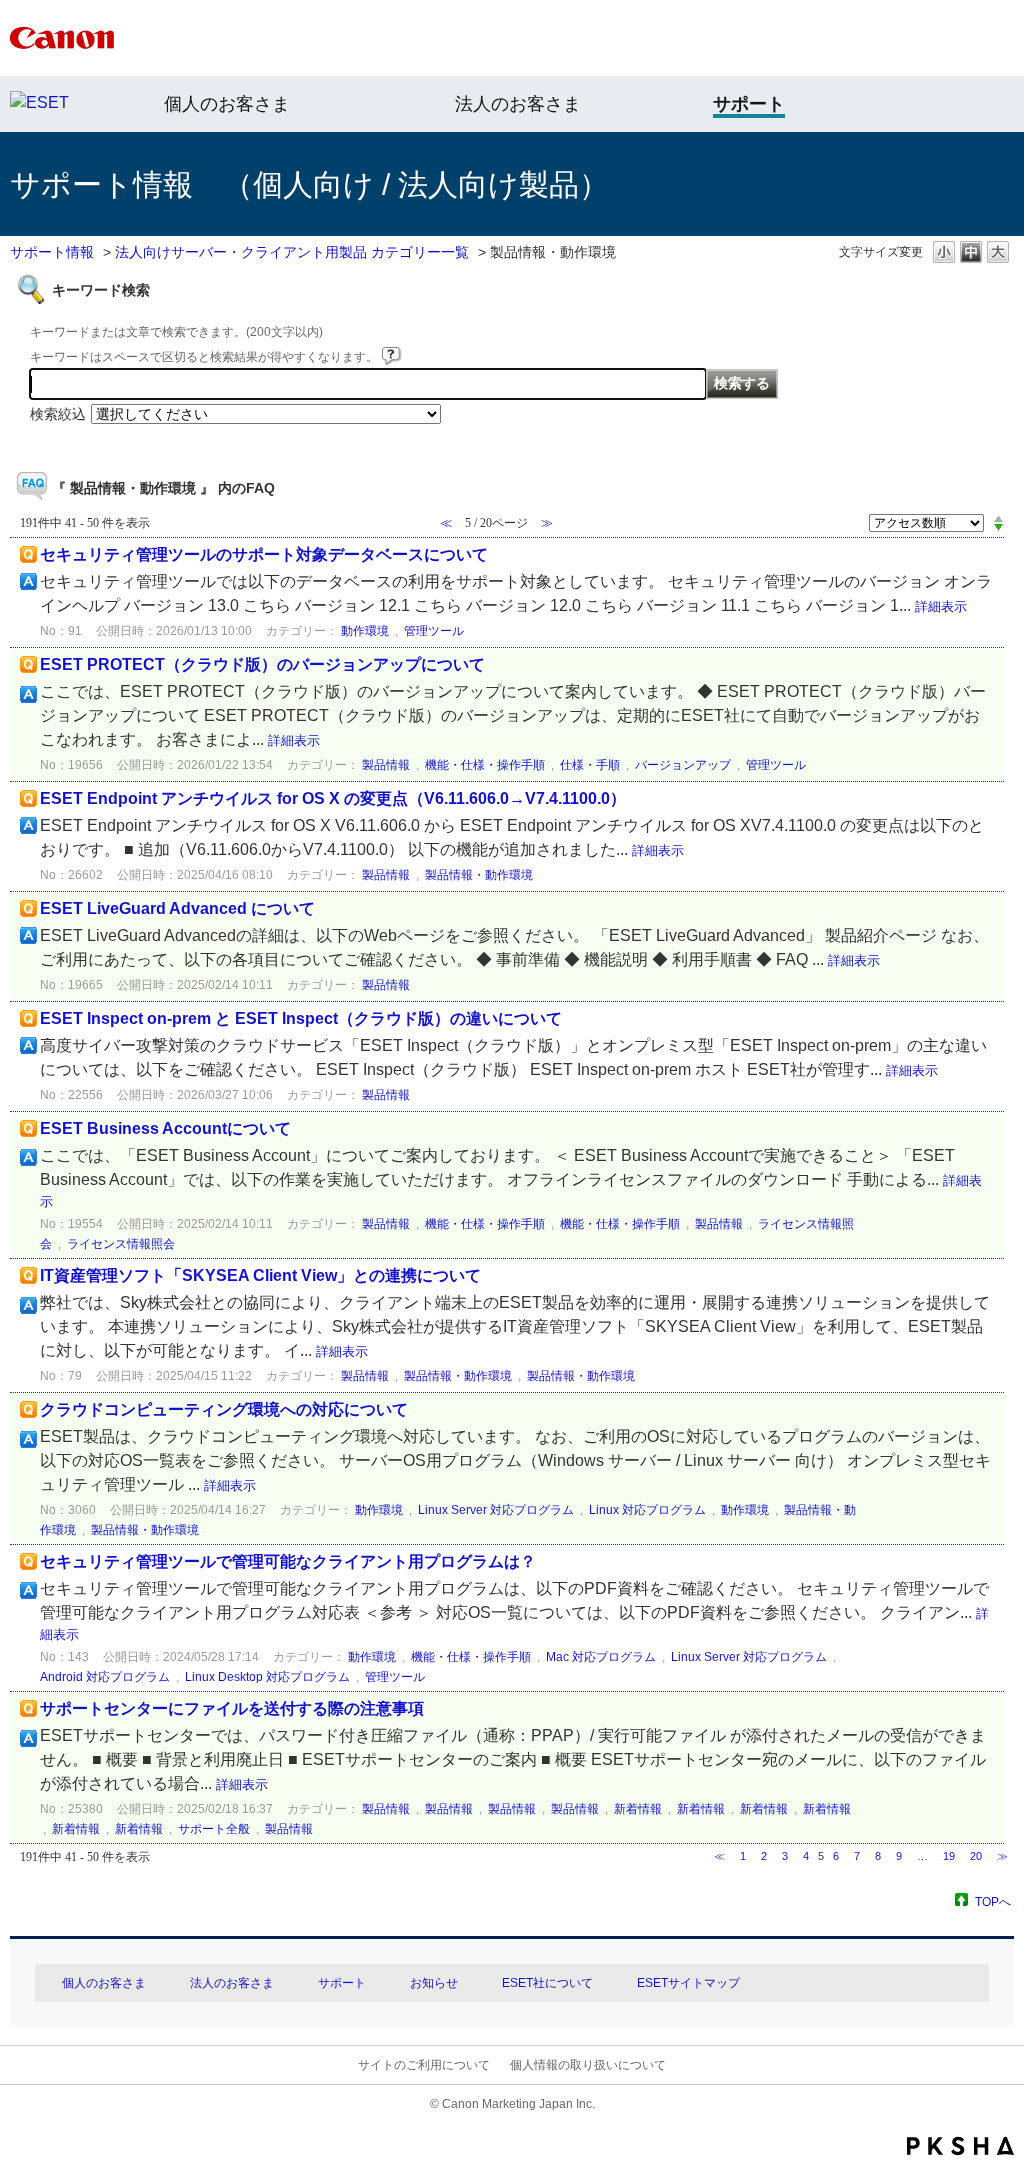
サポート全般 (214, 1829)
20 (976, 1856)
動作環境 (365, 631)
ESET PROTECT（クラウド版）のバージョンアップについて (262, 664)
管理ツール (434, 631)
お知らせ (434, 1983)
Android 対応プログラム (105, 1677)
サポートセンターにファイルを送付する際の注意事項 (232, 1708)
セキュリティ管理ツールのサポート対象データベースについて (264, 554)
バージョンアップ (683, 765)
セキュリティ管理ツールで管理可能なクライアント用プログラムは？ (288, 1561)
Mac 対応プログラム (601, 1657)
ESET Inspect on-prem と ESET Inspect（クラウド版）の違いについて (301, 1018)
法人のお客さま (518, 104)
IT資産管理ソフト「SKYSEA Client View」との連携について (260, 1275)
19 (949, 1856)
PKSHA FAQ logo (960, 2146)
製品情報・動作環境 (479, 875)
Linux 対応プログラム (647, 1510)
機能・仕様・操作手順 (485, 765)
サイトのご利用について (424, 2065)
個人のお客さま (227, 104)
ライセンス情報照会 (121, 1244)
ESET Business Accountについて (165, 1128)
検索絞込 (58, 414)
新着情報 (638, 1809)
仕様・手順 (590, 765)
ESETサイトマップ (688, 1983)
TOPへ (993, 1901)
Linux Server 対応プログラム (496, 1510)
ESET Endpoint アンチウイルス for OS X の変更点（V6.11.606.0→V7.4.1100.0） (333, 798)
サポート (342, 1983)
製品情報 (386, 765)
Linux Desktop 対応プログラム (267, 1677)
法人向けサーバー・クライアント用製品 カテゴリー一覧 (292, 252)
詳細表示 (941, 606)
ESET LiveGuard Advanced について (177, 908)
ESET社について (547, 1983)
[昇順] (998, 518)
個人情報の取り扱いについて (588, 2065)
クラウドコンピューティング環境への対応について (224, 1409)
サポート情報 (52, 252)
